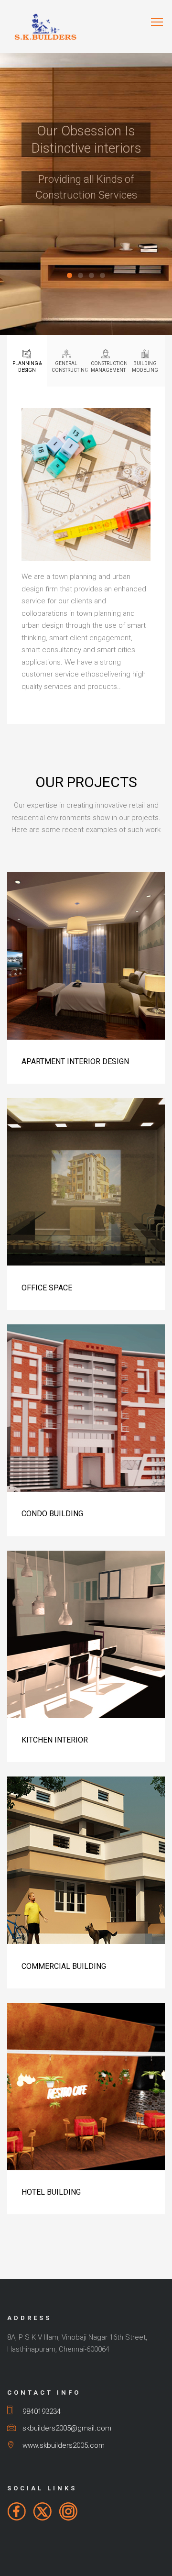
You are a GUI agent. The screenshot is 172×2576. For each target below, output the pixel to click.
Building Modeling (145, 367)
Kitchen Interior (55, 1740)
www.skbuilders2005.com (63, 2445)
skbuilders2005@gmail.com (66, 2428)
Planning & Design (27, 367)
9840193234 (40, 2411)
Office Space (47, 1288)
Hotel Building (51, 2192)
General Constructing (69, 367)
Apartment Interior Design (75, 1061)
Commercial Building (64, 1966)
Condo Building (52, 1514)
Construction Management (108, 367)
